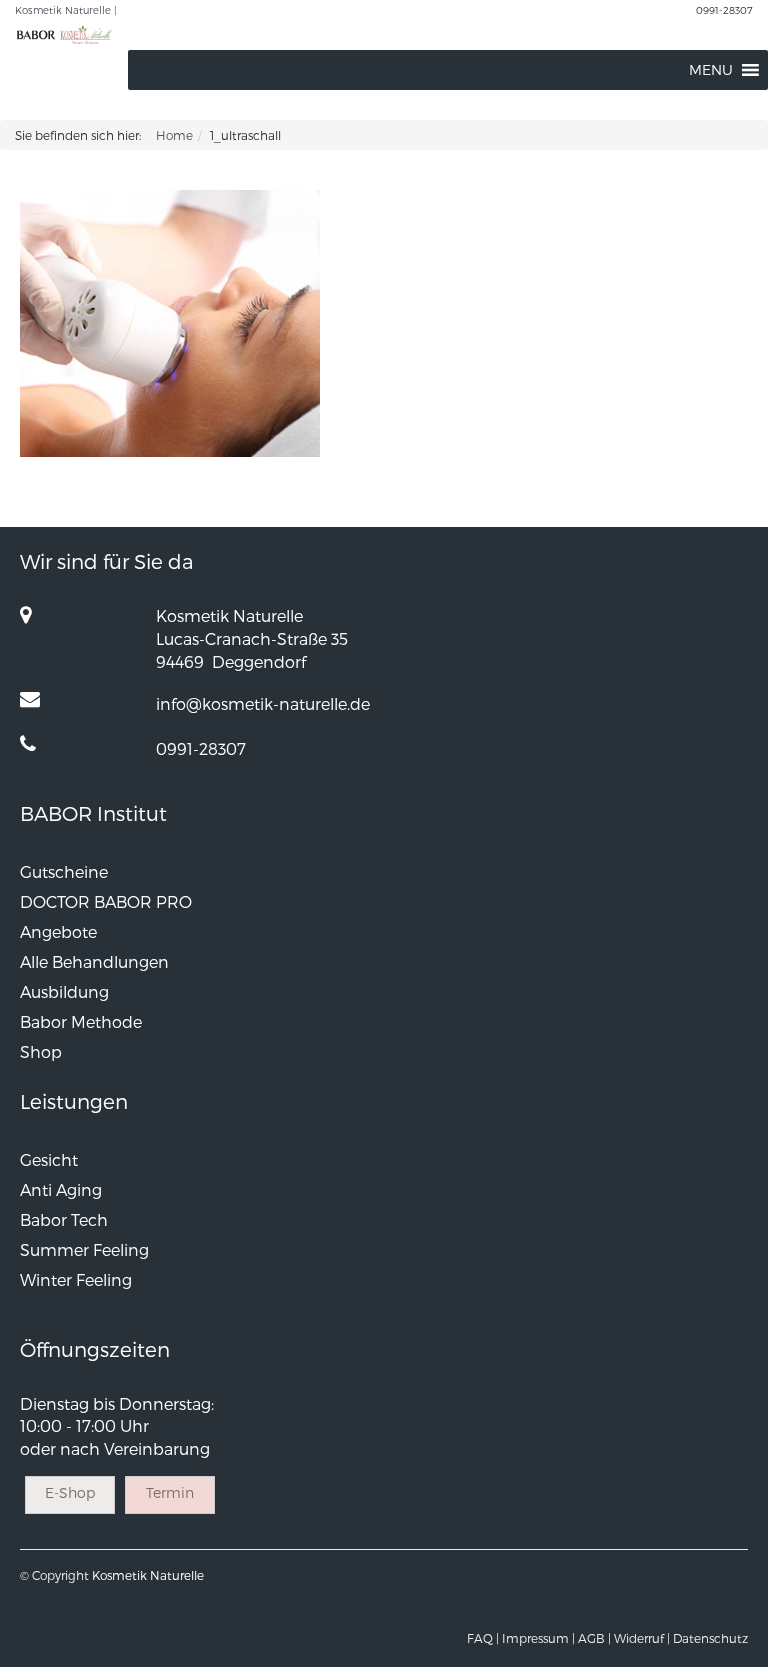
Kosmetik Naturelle (148, 1575)
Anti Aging (61, 1189)
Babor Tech (64, 1219)
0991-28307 (724, 10)
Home (174, 135)
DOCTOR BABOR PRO (106, 901)
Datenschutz (710, 1638)
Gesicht (49, 1159)
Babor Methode (81, 1021)
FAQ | (483, 1638)
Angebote (58, 931)
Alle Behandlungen (94, 961)
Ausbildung (64, 991)
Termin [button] (170, 1492)
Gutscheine (64, 871)
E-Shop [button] (70, 1492)
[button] (711, 70)
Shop (41, 1051)
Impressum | (538, 1638)
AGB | (594, 1638)
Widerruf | (642, 1638)
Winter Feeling (76, 1279)
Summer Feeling (84, 1249)
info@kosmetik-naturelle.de (263, 703)
